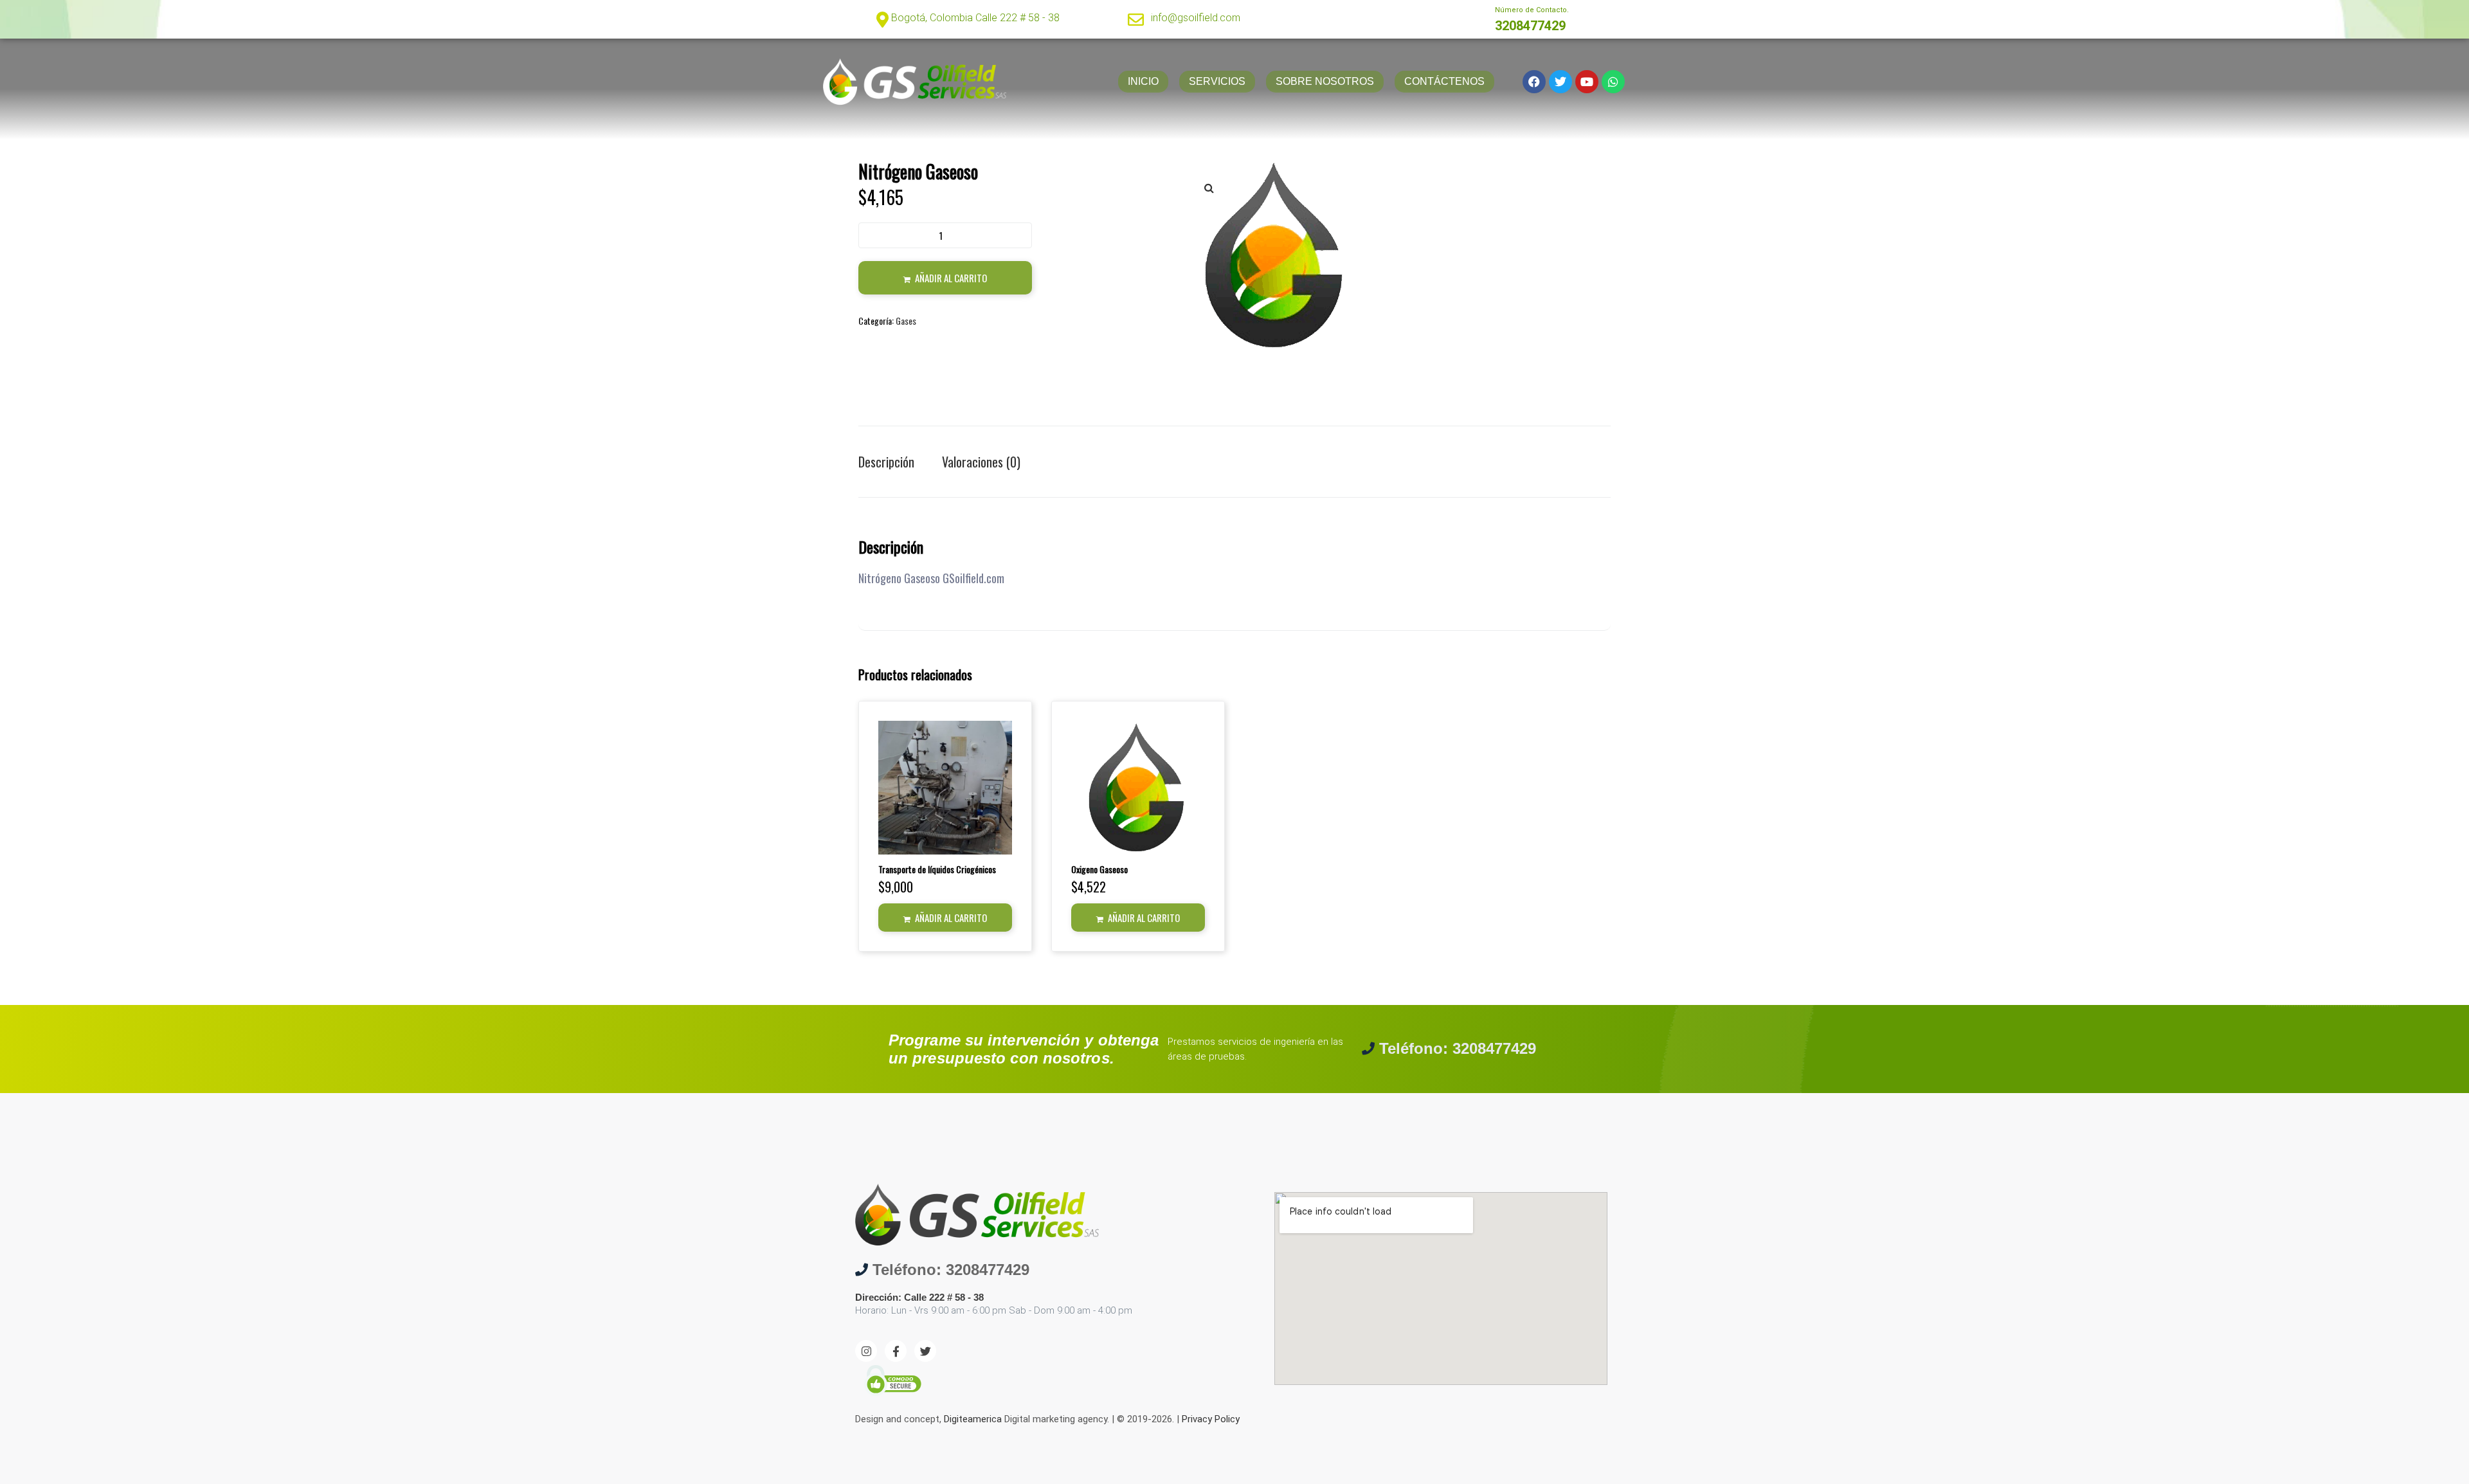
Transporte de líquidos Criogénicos (937, 869)
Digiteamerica (973, 1419)
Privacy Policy (1211, 1419)
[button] (1209, 188)
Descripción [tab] (886, 462)
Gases (906, 321)
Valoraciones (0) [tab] (981, 462)
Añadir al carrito (951, 278)
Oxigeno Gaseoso (1099, 869)
